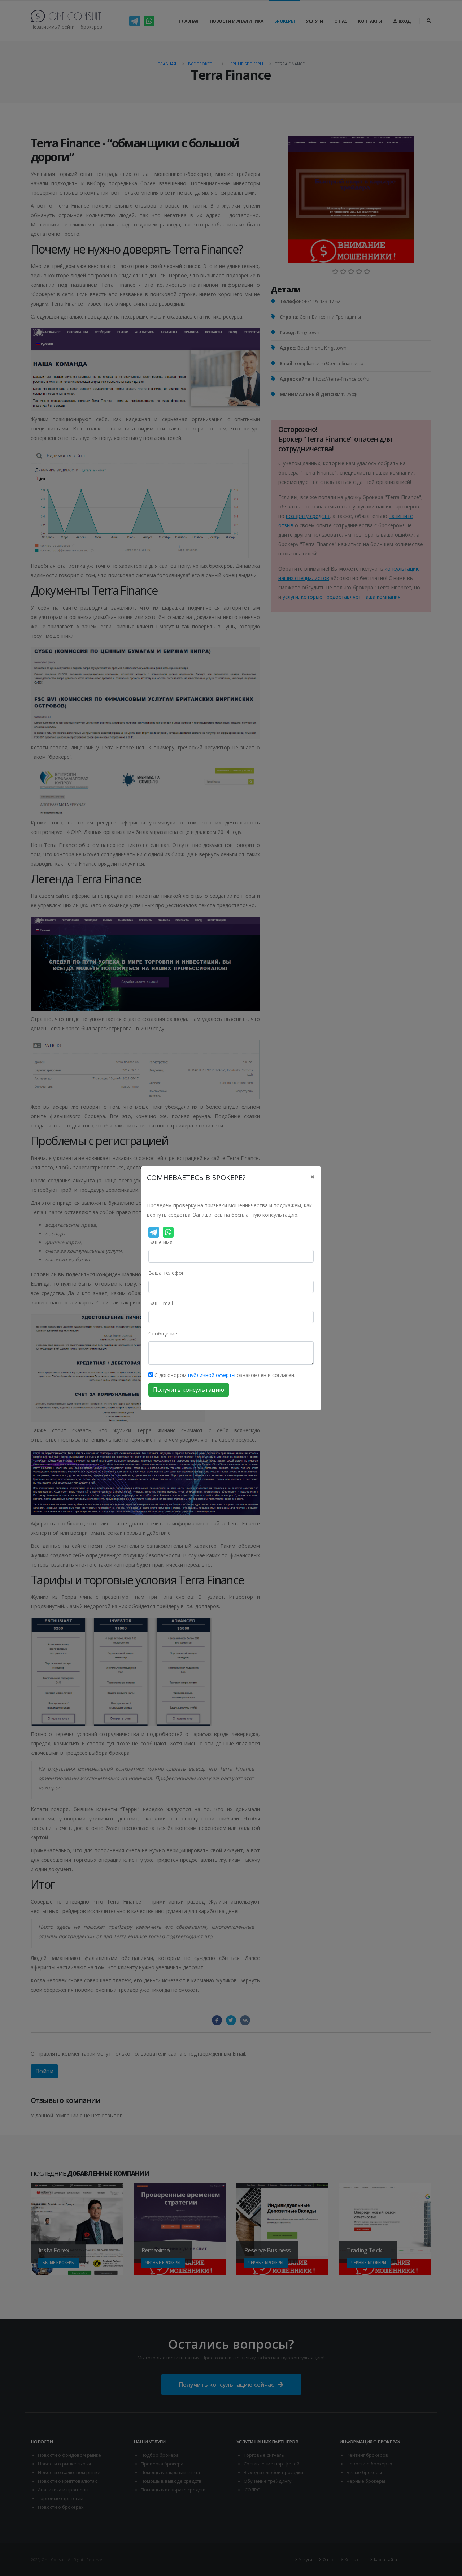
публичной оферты (212, 1375)
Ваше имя (160, 1242)
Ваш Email (161, 1303)
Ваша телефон (167, 1273)
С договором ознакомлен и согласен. (224, 1375)
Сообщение (163, 1334)
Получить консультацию (189, 1390)
